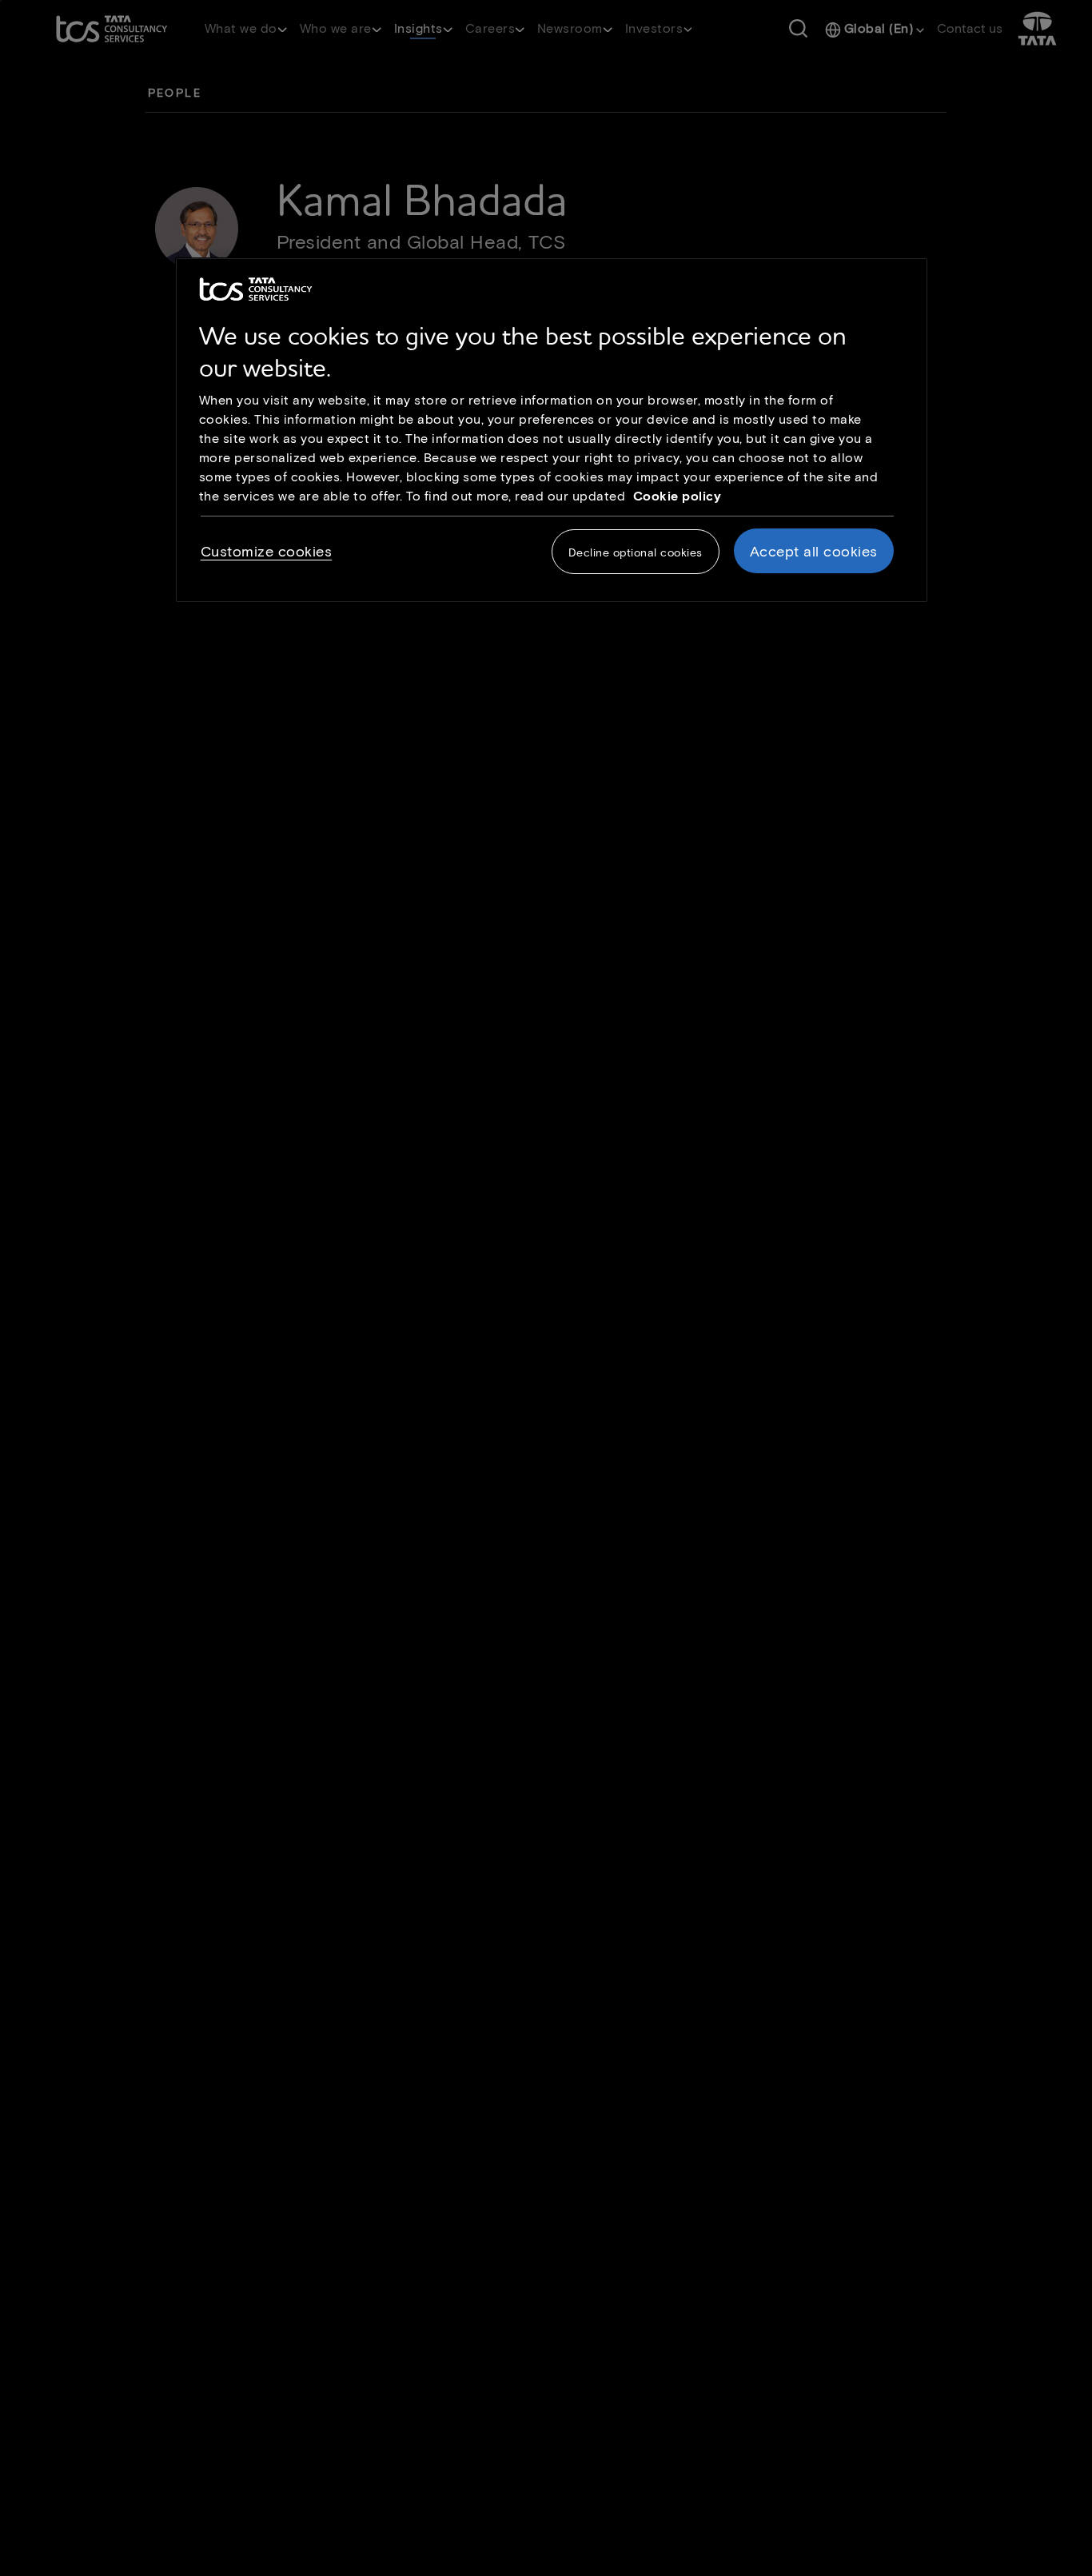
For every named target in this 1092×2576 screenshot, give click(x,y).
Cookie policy (678, 495)
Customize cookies (267, 552)
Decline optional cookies (636, 553)
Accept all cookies (814, 552)
